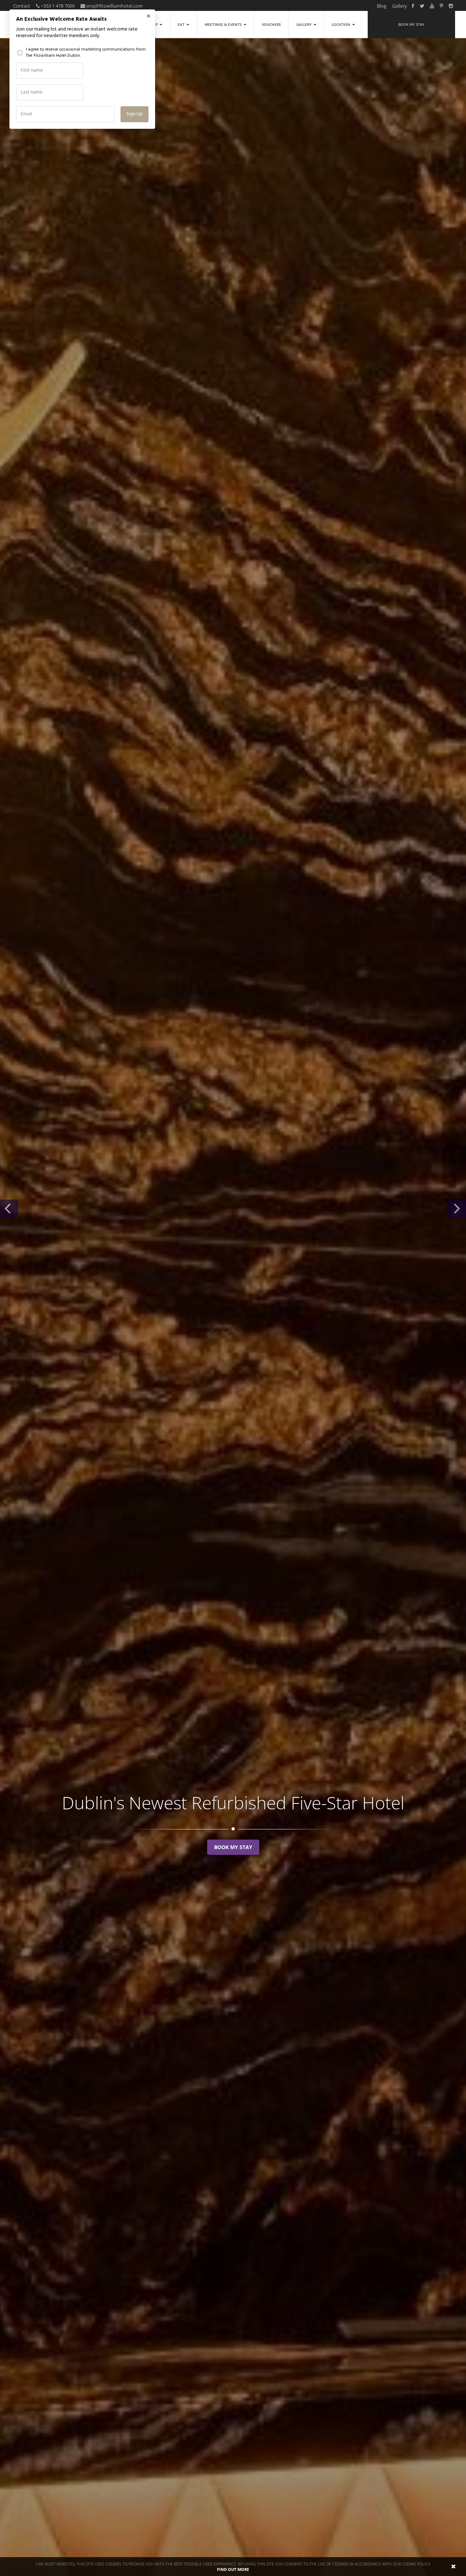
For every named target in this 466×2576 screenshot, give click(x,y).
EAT (182, 24)
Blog (382, 6)
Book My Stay (233, 1847)
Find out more (233, 2569)
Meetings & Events (224, 24)
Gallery (400, 6)
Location (341, 24)
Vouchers (271, 24)
